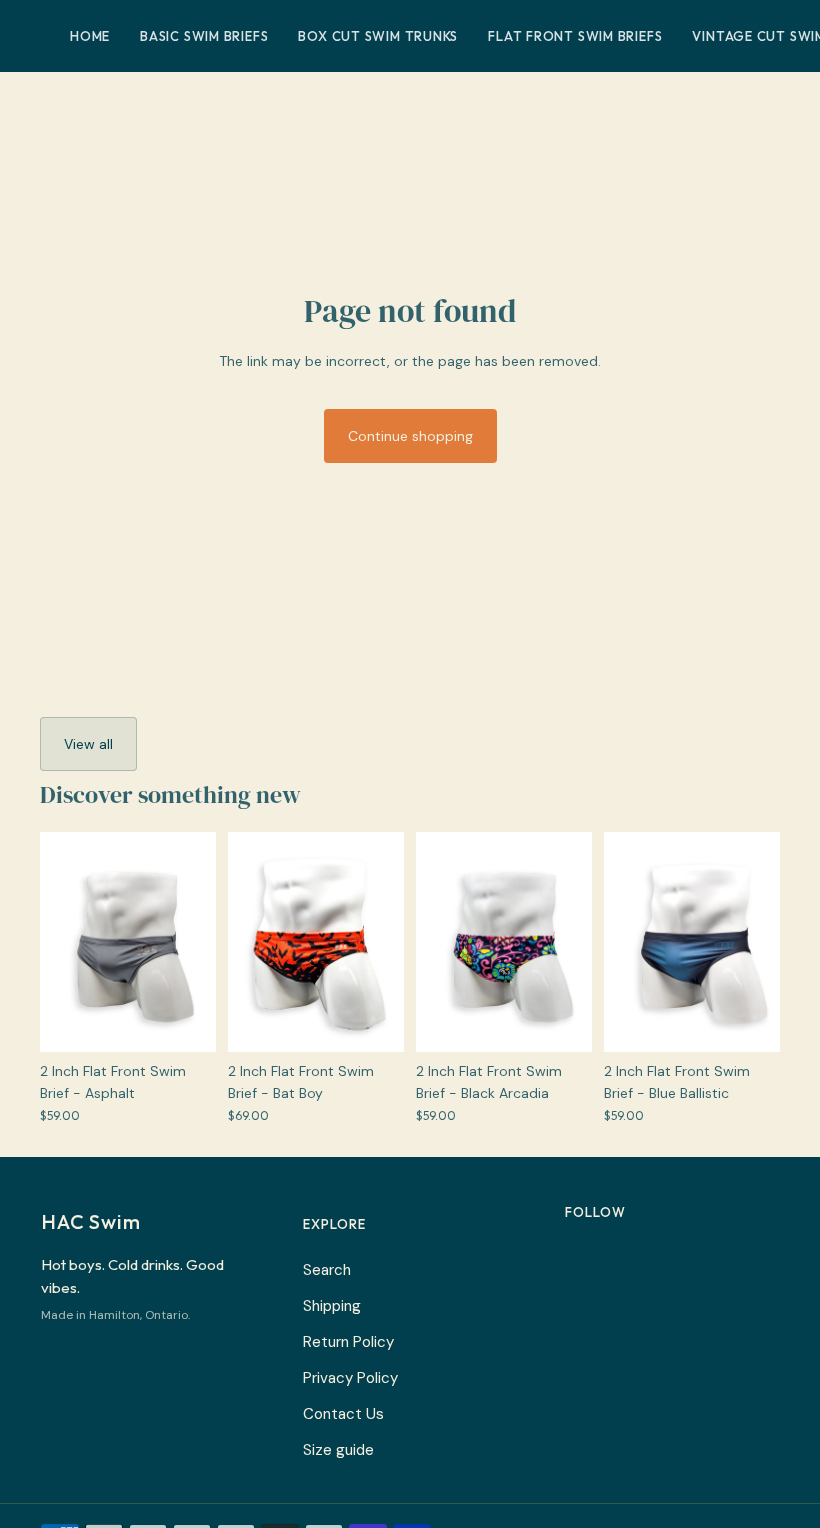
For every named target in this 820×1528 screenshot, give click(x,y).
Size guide (338, 1450)
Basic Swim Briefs (204, 36)
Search (327, 1270)
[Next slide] (200, 942)
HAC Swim (90, 1221)
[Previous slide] (55, 942)
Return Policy (348, 1342)
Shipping (332, 1306)
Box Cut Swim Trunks (378, 36)
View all (88, 744)
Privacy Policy (350, 1378)
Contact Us (343, 1414)
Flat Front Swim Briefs (575, 36)
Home (90, 36)
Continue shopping (410, 436)
